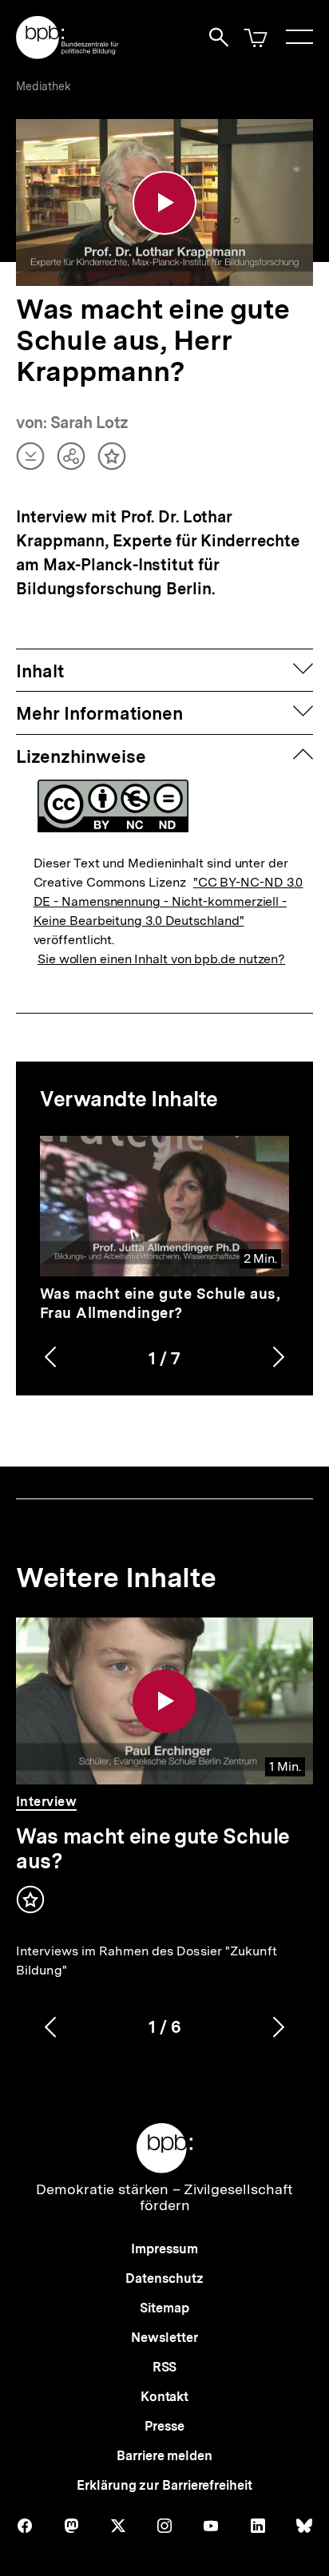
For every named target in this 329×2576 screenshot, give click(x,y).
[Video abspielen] (164, 203)
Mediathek (44, 86)
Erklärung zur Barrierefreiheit (164, 2485)
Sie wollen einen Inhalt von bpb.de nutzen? (161, 959)
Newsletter (164, 2338)
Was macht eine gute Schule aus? (153, 1848)
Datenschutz (164, 2278)
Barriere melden (164, 2456)
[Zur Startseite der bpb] (68, 54)
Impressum (164, 2249)
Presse (164, 2426)
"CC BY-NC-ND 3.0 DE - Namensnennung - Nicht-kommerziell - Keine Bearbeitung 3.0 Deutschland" (168, 901)
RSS (165, 2367)
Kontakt (164, 2397)
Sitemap (164, 2308)
